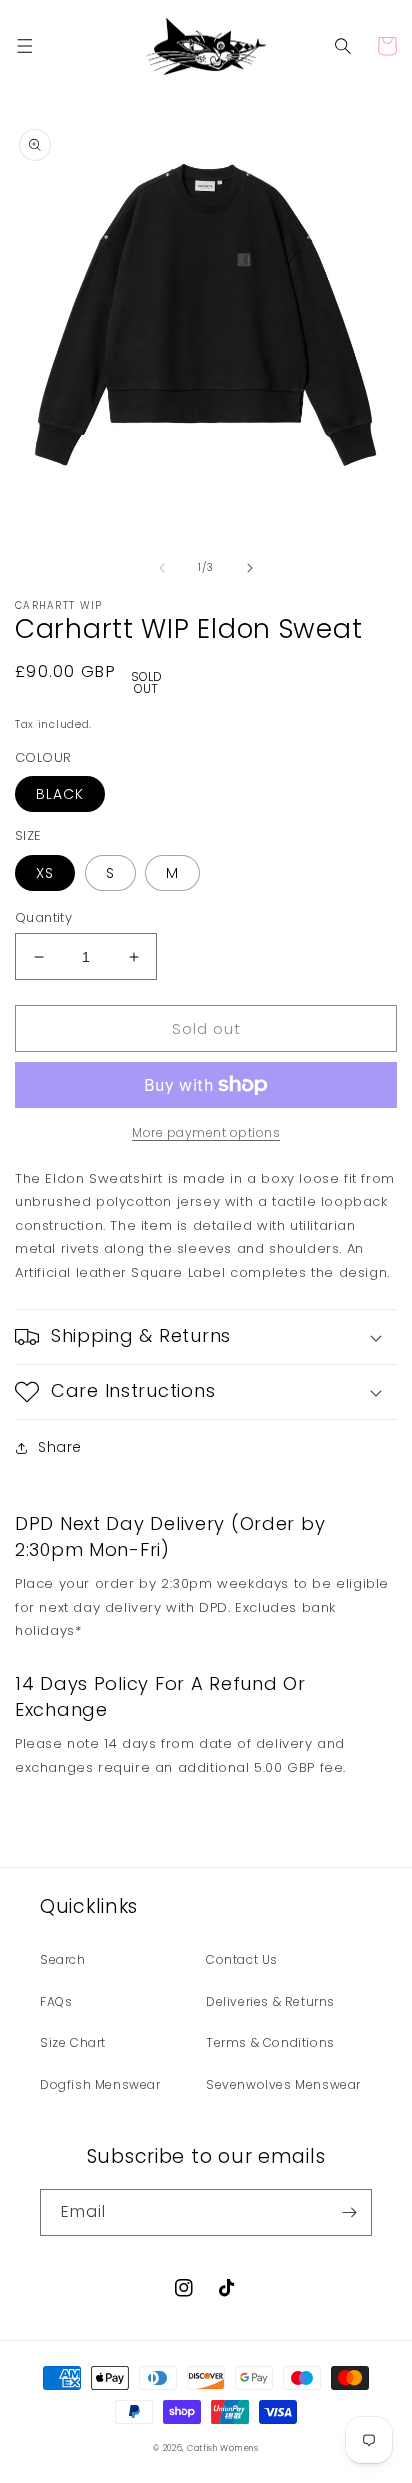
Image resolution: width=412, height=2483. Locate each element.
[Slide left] (162, 568)
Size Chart (73, 2042)
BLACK (60, 794)
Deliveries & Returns (270, 2001)
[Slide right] (250, 568)
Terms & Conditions (270, 2042)
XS (45, 873)
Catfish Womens (223, 2448)
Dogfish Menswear (100, 2084)
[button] (25, 46)
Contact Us (242, 1959)
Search (63, 1959)
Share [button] (60, 1447)
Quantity (43, 917)
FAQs (56, 2001)
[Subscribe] (349, 2212)
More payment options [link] (206, 1132)
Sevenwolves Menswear (283, 2084)
